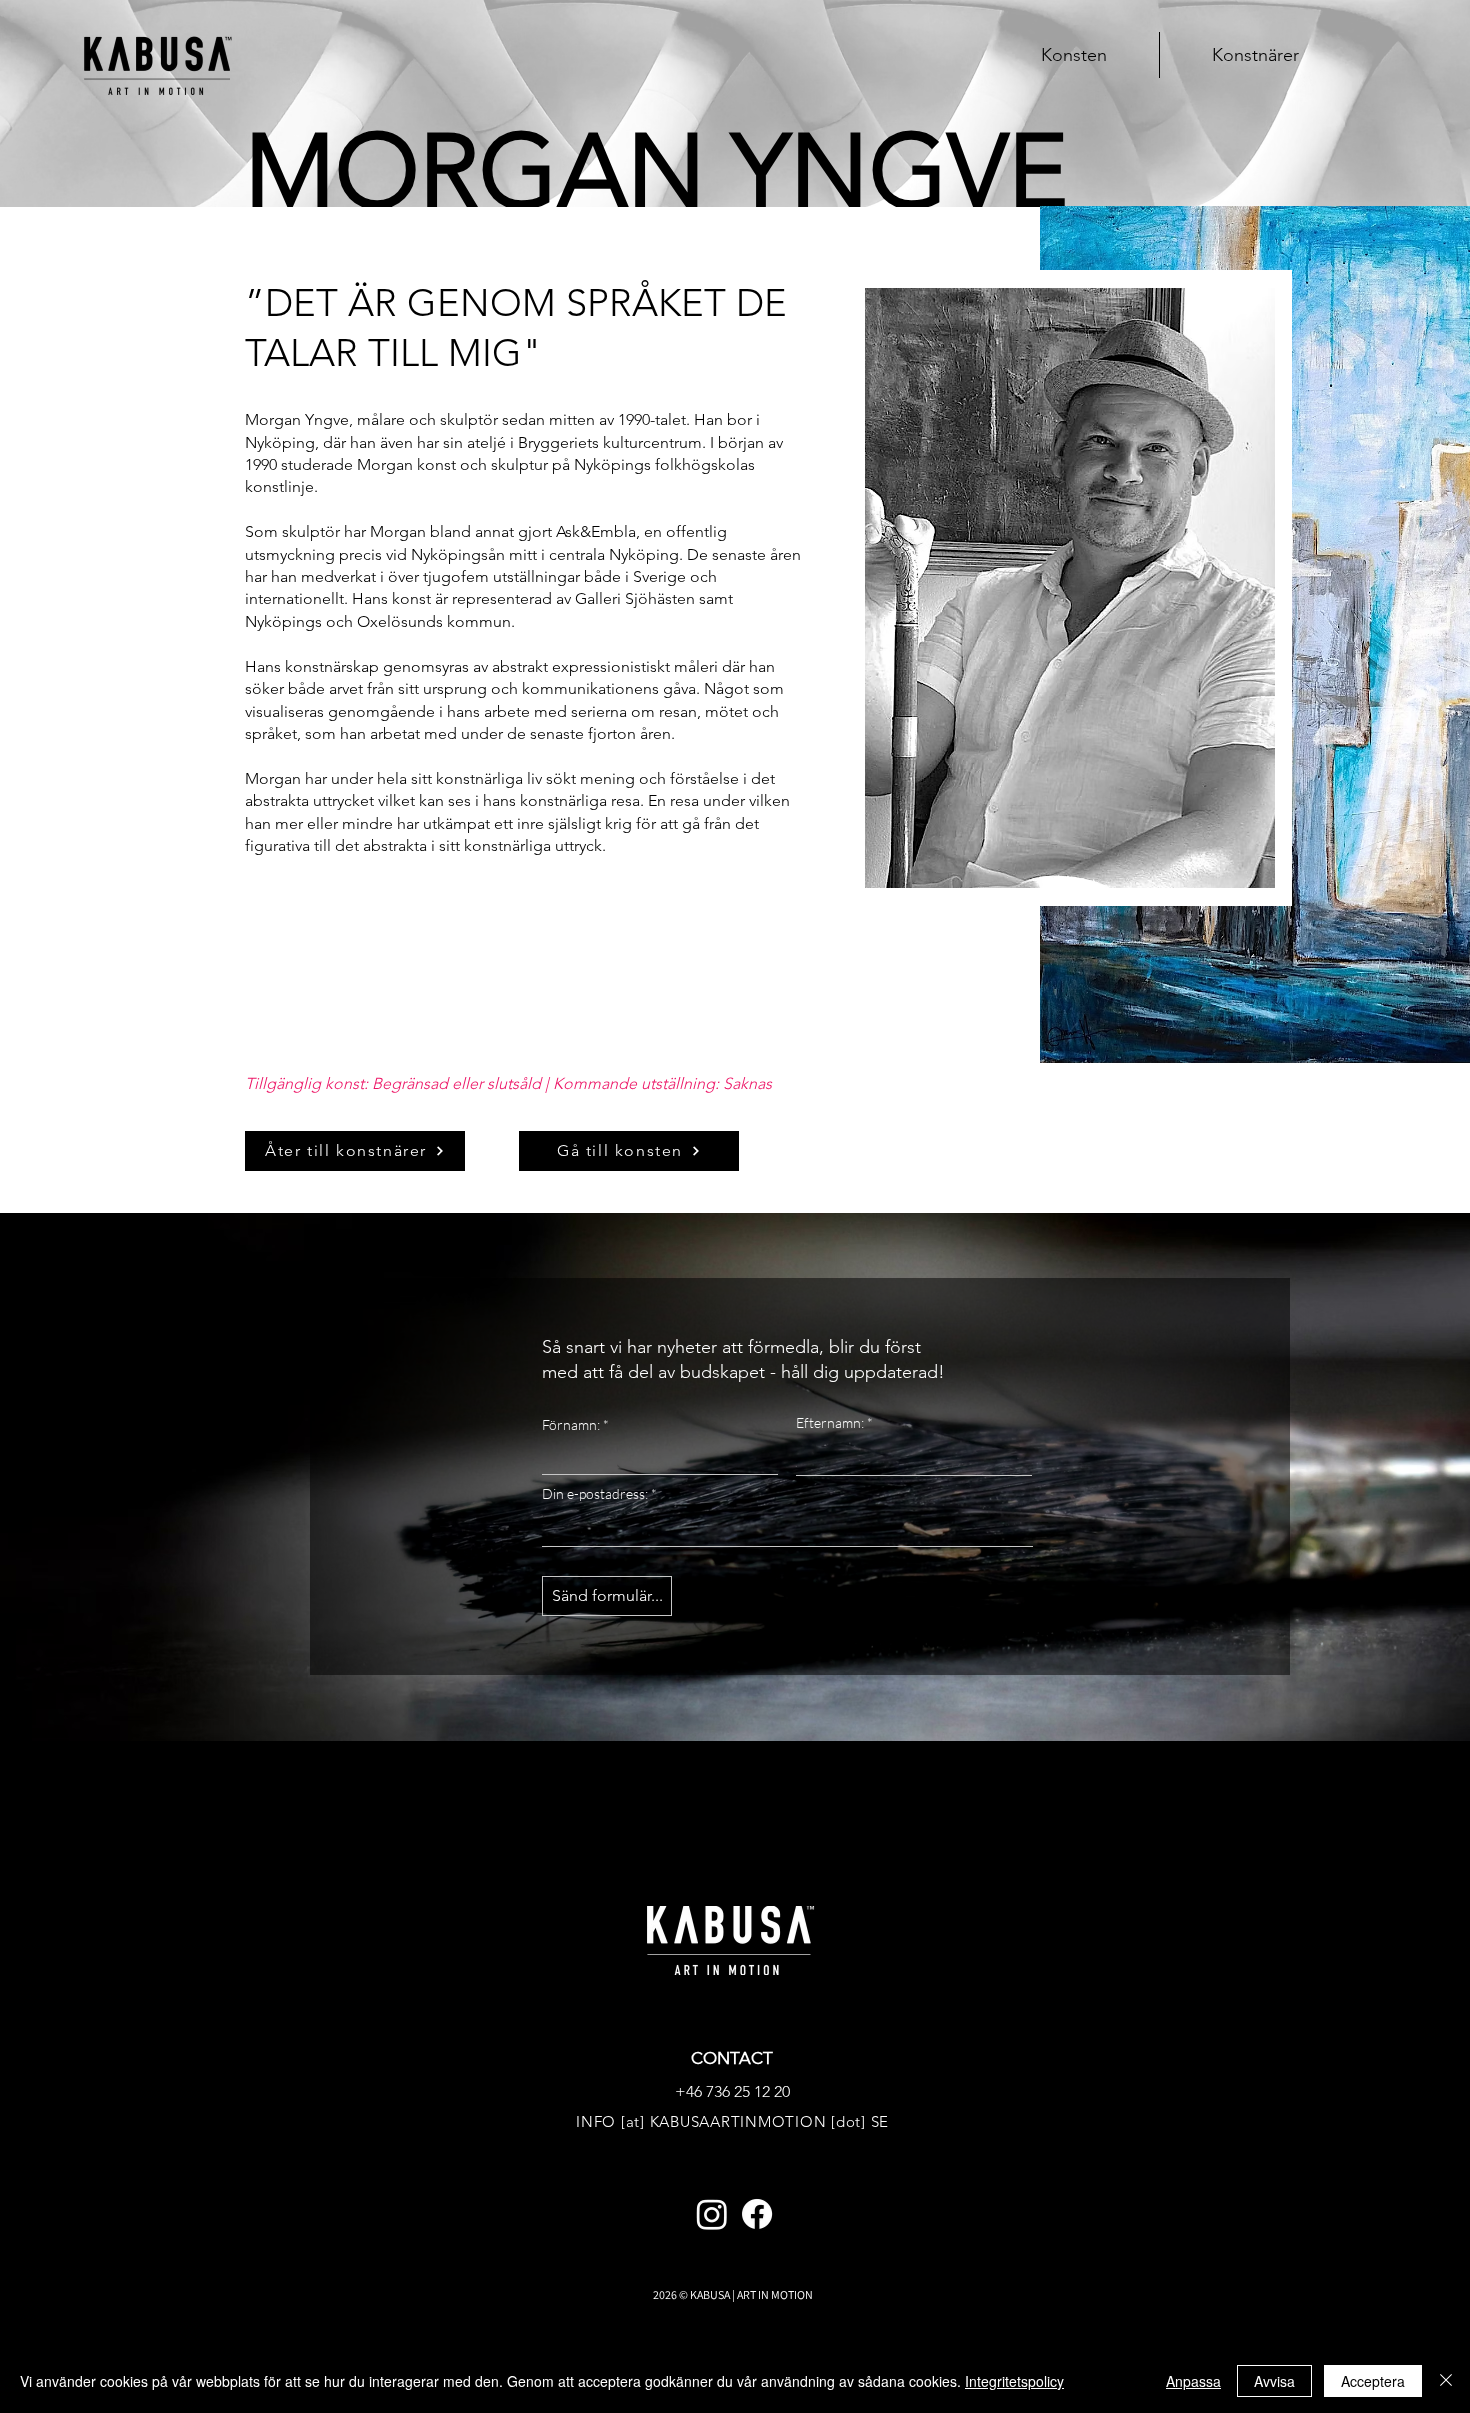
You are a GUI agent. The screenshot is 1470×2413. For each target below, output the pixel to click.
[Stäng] (1446, 2381)
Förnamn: (571, 1425)
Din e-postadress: (595, 1494)
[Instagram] (712, 2214)
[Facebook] (757, 2214)
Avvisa (1274, 2381)
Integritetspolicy (1014, 2381)
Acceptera (1373, 2381)
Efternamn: (830, 1423)
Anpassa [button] (1193, 2381)
